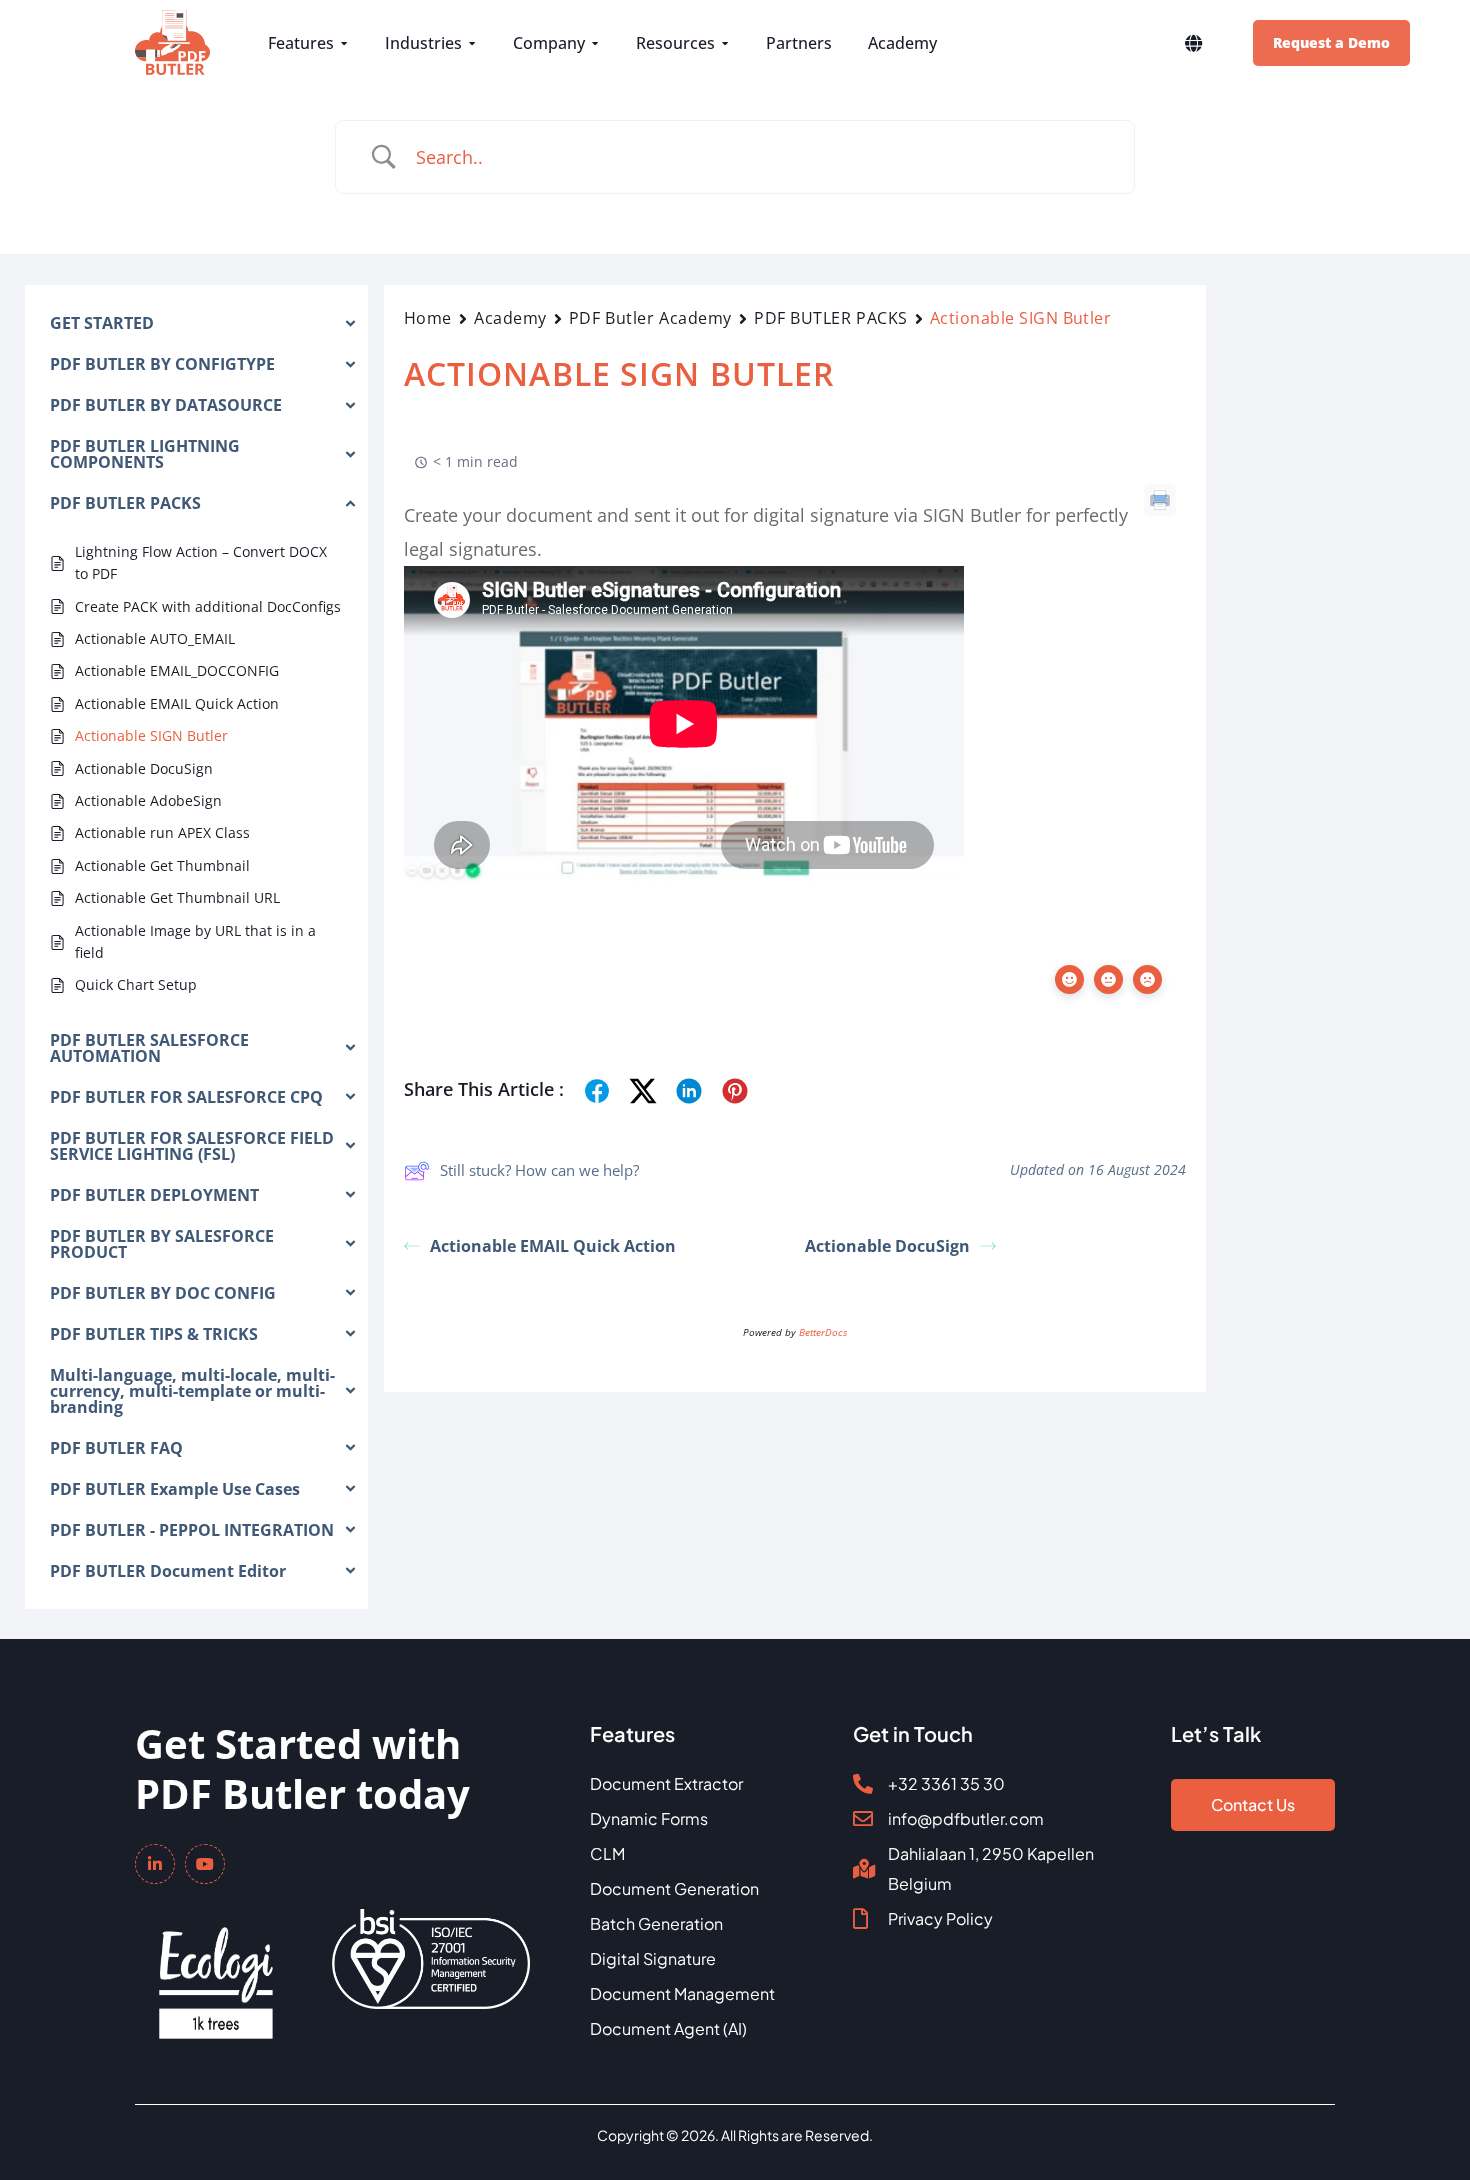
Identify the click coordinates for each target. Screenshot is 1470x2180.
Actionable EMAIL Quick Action (553, 1246)
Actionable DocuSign (887, 1246)
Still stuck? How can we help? (539, 1170)
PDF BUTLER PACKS (831, 318)
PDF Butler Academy (650, 318)
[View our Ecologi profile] (215, 1969)
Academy (510, 318)
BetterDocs (823, 1332)
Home (428, 318)
